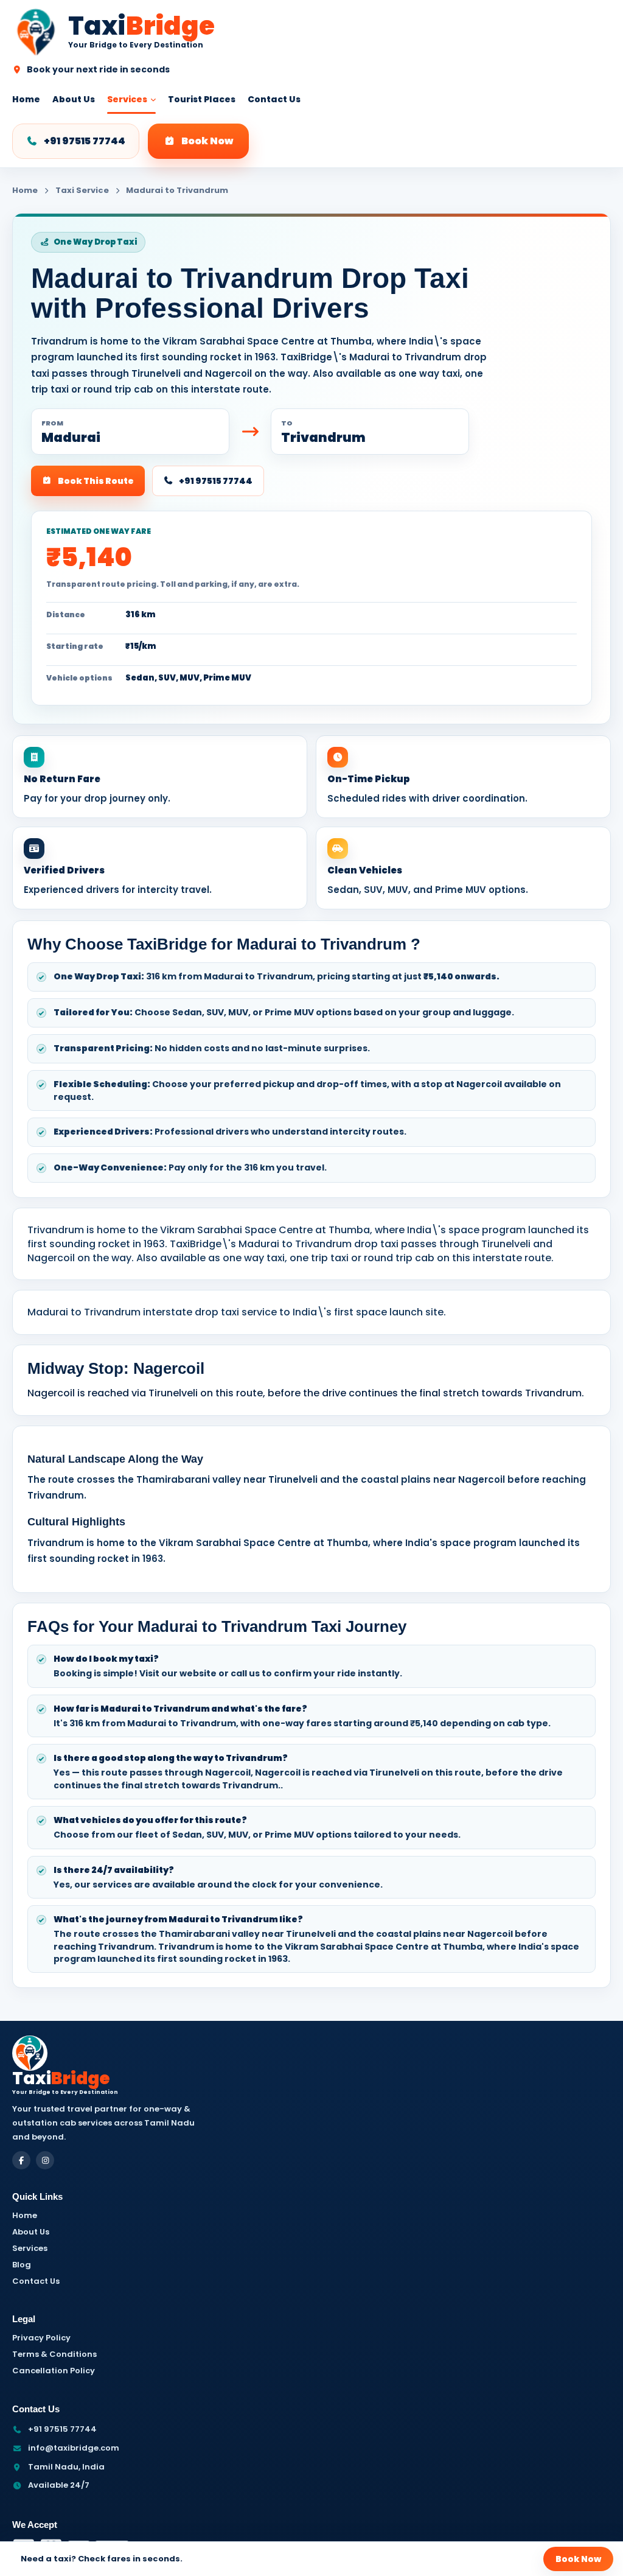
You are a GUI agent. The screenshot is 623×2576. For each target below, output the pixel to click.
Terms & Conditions (54, 2354)
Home (26, 99)
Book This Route (96, 481)
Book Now (207, 141)
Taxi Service (82, 191)
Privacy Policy (41, 2338)
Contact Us (274, 99)
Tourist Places (202, 99)
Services (127, 99)
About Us (74, 99)
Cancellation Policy (54, 2371)
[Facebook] (21, 2160)
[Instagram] (45, 2160)
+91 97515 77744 (85, 141)
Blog (22, 2265)
